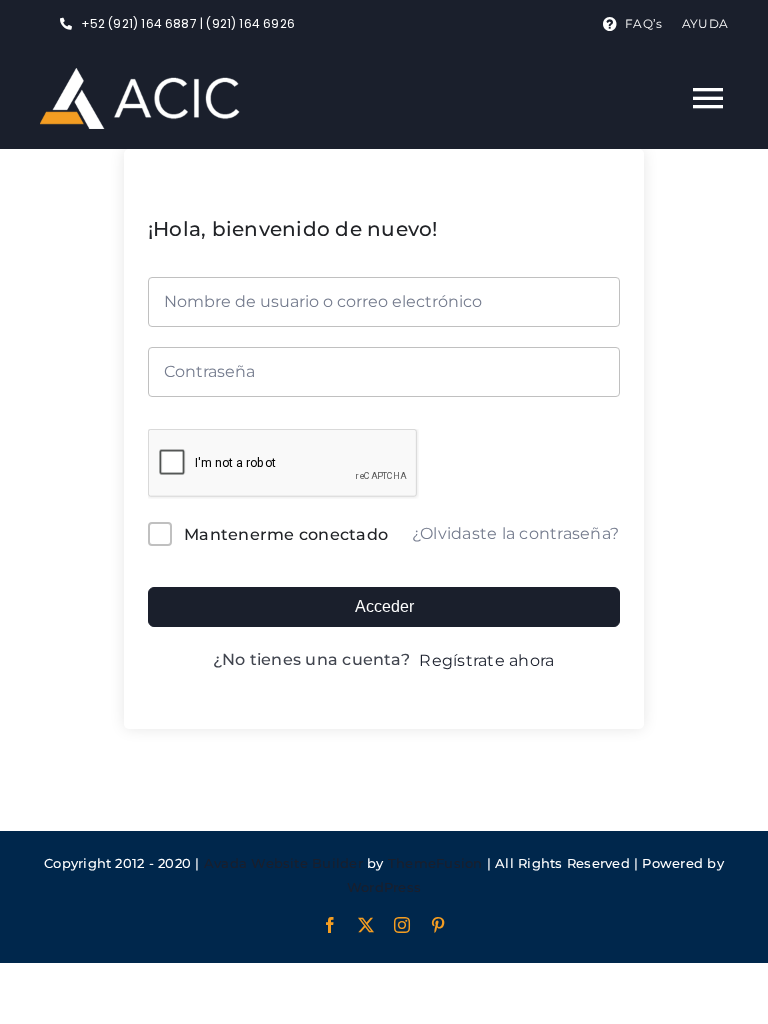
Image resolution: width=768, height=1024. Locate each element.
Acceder (384, 606)
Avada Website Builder (283, 863)
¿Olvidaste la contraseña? (515, 533)
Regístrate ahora (486, 660)
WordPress (384, 887)
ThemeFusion (435, 863)
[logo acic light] (140, 75)
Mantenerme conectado (286, 534)
